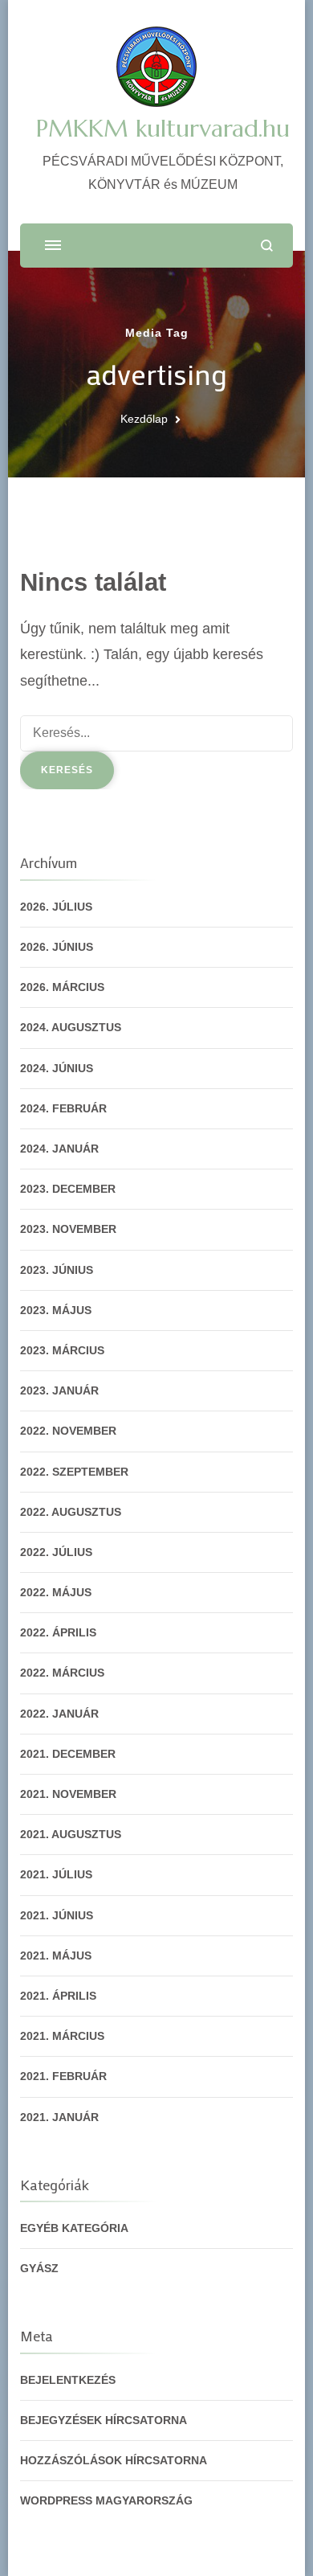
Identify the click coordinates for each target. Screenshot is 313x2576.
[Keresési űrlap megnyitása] (267, 246)
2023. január (59, 1390)
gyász (39, 2268)
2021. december (68, 1754)
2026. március (62, 987)
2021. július (56, 1874)
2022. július (56, 1552)
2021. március (62, 2036)
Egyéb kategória (74, 2228)
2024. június (57, 1068)
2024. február (63, 1108)
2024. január (59, 1149)
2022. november (68, 1431)
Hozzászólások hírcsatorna (114, 2460)
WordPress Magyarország (106, 2500)
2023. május (56, 1310)
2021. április (58, 1996)
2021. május (56, 1956)
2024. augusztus (71, 1027)
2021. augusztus (71, 1834)
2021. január (59, 2117)
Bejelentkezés (68, 2380)
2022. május (56, 1592)
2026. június (57, 947)
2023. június (57, 1270)
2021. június (57, 1915)
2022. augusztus (71, 1512)
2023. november (68, 1229)
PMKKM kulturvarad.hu (163, 128)
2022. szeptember (74, 1472)
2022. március (62, 1673)
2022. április (58, 1632)
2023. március (62, 1350)
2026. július (56, 907)
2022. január (59, 1714)
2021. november (68, 1794)
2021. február (63, 2076)
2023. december (68, 1189)
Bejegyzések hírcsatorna (104, 2420)
